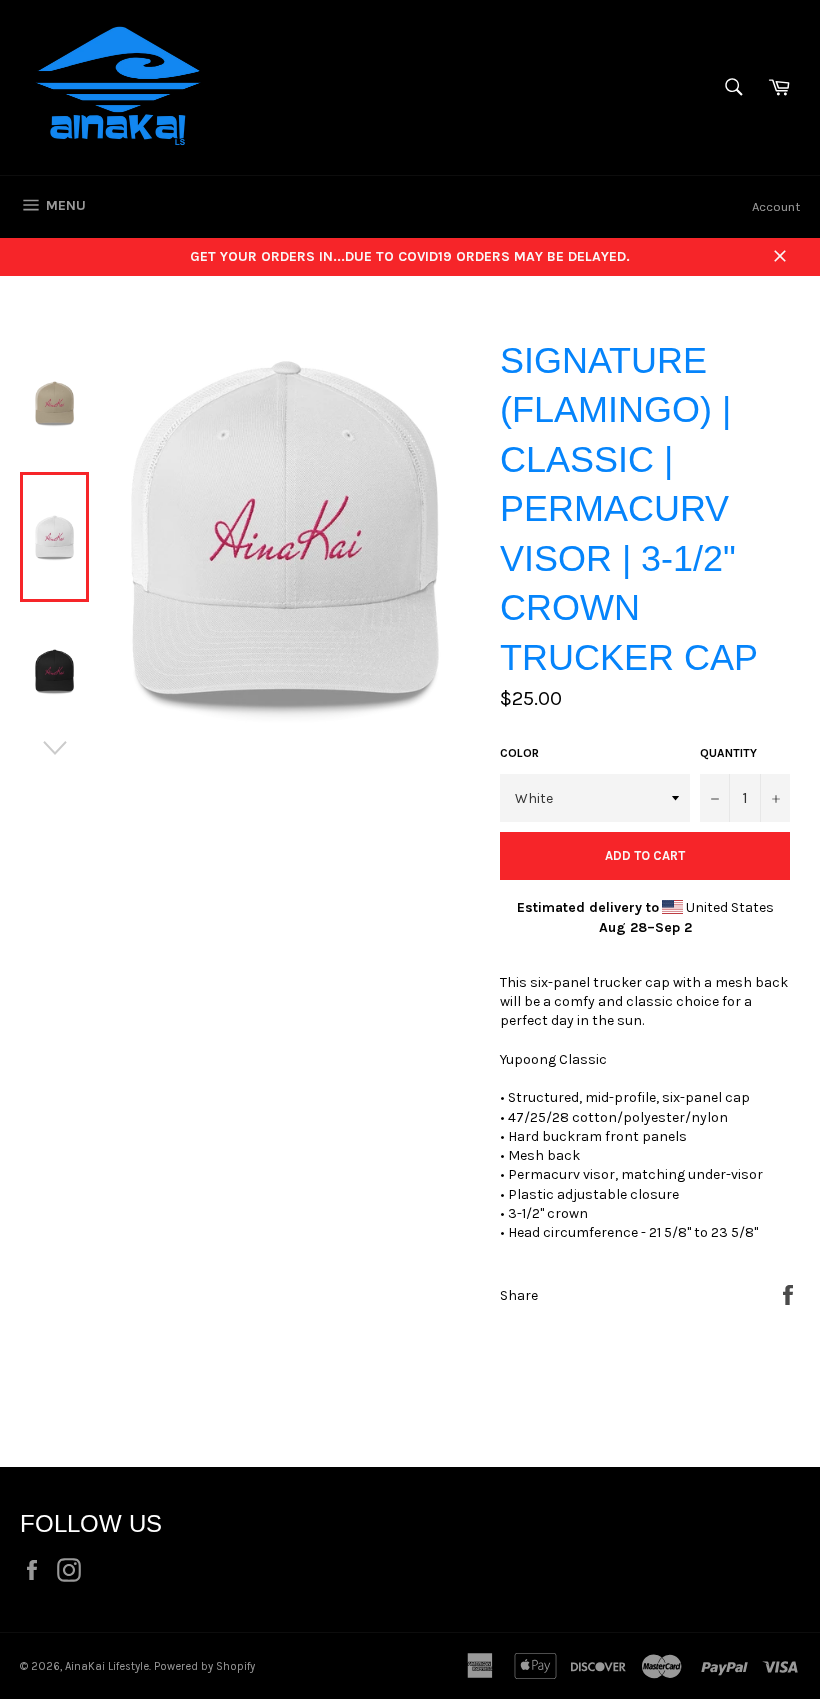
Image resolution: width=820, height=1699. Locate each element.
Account (776, 206)
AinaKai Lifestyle (107, 1666)
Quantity (728, 753)
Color (519, 753)
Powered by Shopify (204, 1666)
